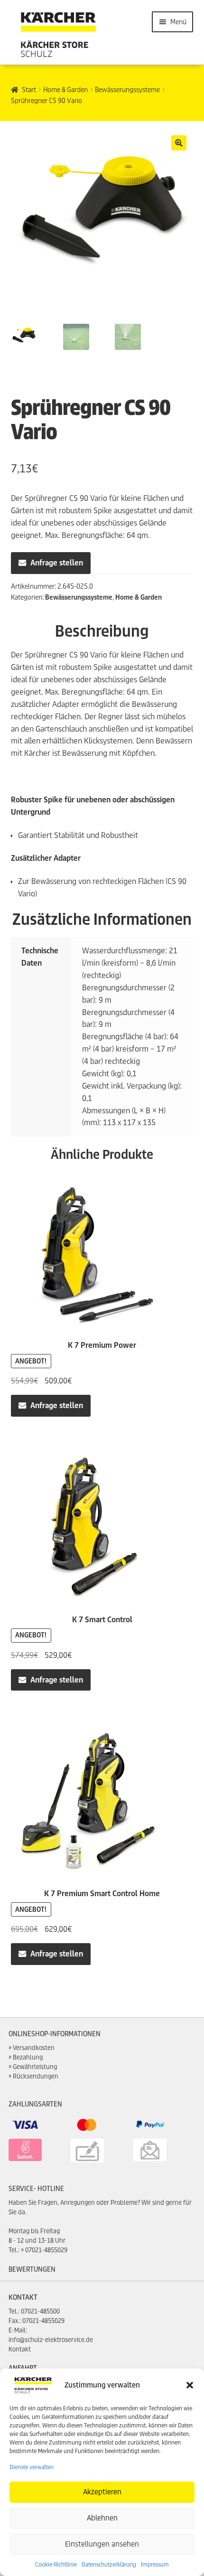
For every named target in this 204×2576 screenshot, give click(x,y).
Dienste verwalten (32, 2467)
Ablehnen (102, 2518)
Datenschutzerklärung (109, 2564)
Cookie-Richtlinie (56, 2564)
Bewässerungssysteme (127, 90)
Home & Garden (65, 90)
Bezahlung (28, 2057)
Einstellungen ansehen (102, 2544)
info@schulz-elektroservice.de (51, 2340)
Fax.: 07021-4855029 (37, 2321)
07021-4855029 (46, 2250)
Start (29, 90)
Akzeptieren (102, 2492)
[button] (190, 2385)
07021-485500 (40, 2311)
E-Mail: (18, 2330)
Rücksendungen (36, 2076)
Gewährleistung (35, 2067)
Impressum (155, 2564)
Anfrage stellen (57, 563)
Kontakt (20, 2349)
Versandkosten (34, 2048)
